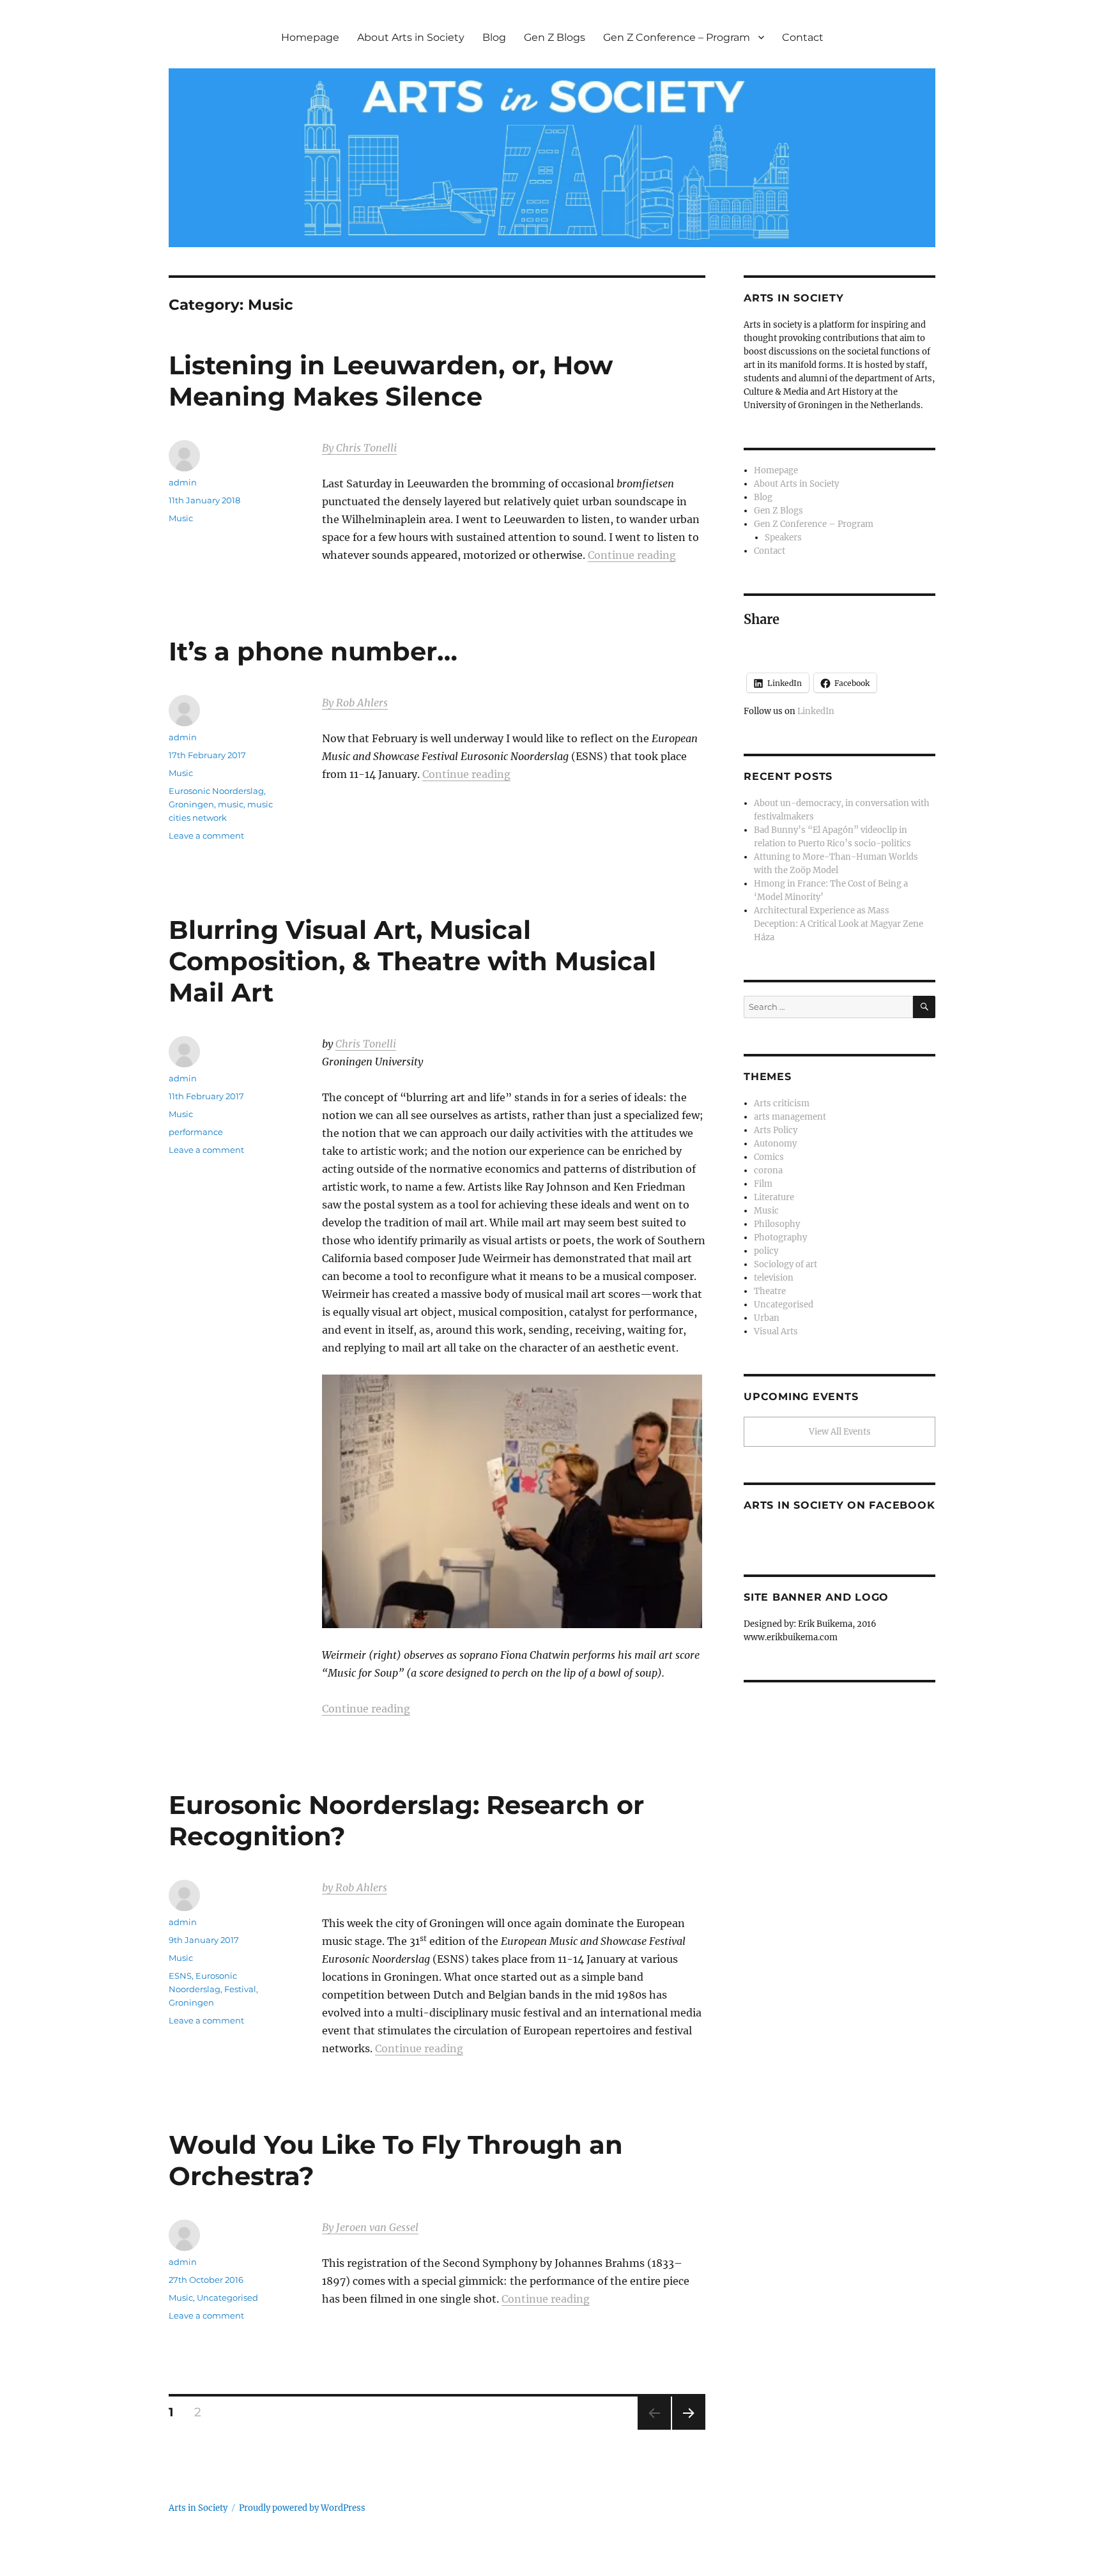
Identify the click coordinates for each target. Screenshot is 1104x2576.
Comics (769, 1157)
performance (196, 1132)
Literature (774, 1197)
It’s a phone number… (313, 651)
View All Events (840, 1432)
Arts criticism (782, 1103)
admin (183, 482)
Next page (688, 2429)
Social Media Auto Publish (499, 2570)
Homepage (310, 37)
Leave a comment (206, 835)
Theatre (770, 1291)
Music (181, 518)
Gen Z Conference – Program (677, 37)
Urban (767, 1318)
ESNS (180, 1976)
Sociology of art (786, 1264)
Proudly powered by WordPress (302, 2508)
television (774, 1278)
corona (768, 1170)
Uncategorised (227, 2298)
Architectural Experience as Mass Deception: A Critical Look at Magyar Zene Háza (839, 924)
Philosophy (777, 1224)
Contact (803, 37)
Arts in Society (198, 2508)
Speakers (783, 537)
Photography (780, 1238)
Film (763, 1184)
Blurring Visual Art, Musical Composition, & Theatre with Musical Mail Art (412, 961)
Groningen (191, 804)
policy (766, 1251)
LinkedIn (816, 711)
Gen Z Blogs (555, 37)
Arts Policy (776, 1130)
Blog (494, 37)
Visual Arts (776, 1331)
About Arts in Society (411, 37)
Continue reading (632, 555)
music (231, 804)
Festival (240, 1989)
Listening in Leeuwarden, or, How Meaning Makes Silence (391, 381)
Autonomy (775, 1144)
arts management (790, 1117)
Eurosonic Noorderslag (216, 791)
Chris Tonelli (366, 1044)
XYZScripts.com (623, 2570)
